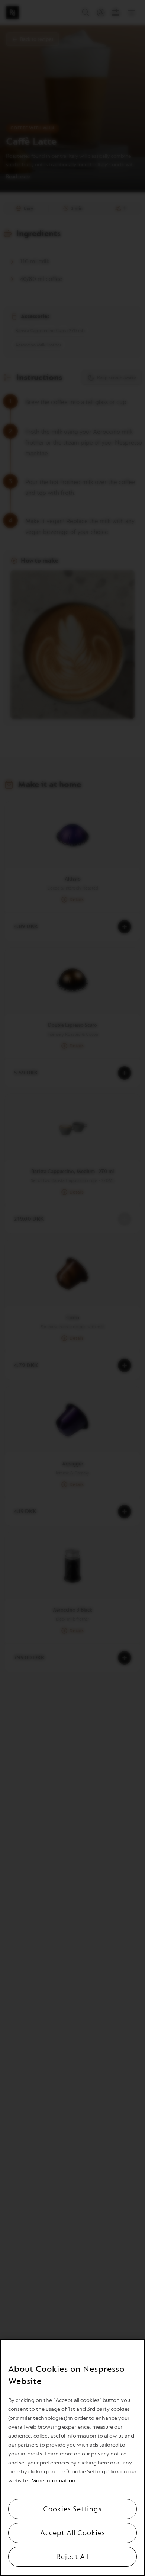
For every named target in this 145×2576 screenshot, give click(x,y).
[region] (72, 2458)
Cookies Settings (72, 2509)
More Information (53, 2481)
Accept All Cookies (73, 2533)
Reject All (72, 2557)
